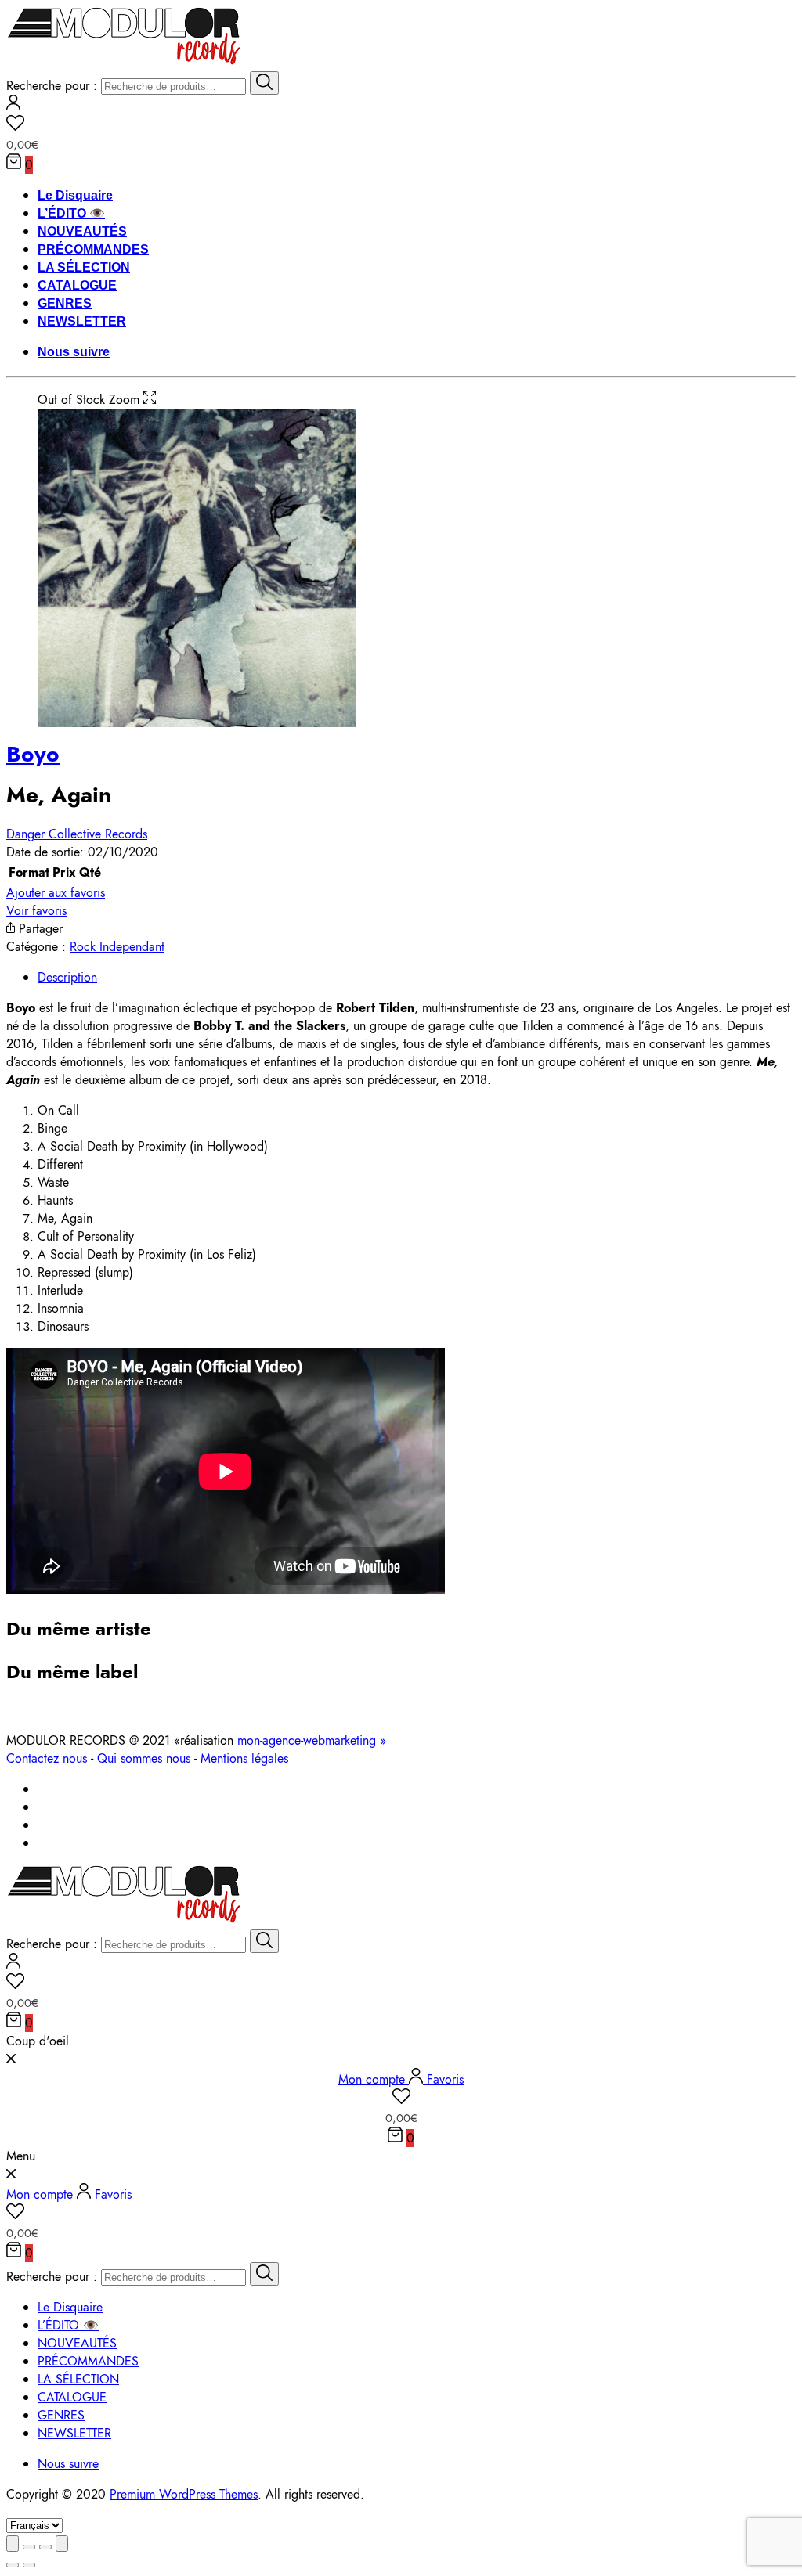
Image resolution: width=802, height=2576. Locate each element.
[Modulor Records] (124, 62)
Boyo (33, 754)
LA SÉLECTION (84, 267)
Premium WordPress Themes (184, 2494)
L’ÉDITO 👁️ (71, 213)
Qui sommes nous (144, 1758)
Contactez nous (47, 1758)
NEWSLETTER (82, 321)
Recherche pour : (52, 86)
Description (67, 977)
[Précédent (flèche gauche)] (13, 2565)
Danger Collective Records (77, 834)
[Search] (264, 83)
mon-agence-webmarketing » (312, 1740)
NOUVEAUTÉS (82, 231)
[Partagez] (29, 2547)
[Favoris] (401, 125)
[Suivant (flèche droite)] (29, 2565)
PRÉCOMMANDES (93, 249)
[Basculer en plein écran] (45, 2547)
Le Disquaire (75, 195)
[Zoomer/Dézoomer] (62, 2544)
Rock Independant (117, 947)
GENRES (65, 303)
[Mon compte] (13, 106)
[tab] (417, 977)
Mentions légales (244, 1758)
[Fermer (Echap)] (13, 2544)
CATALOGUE (77, 285)
